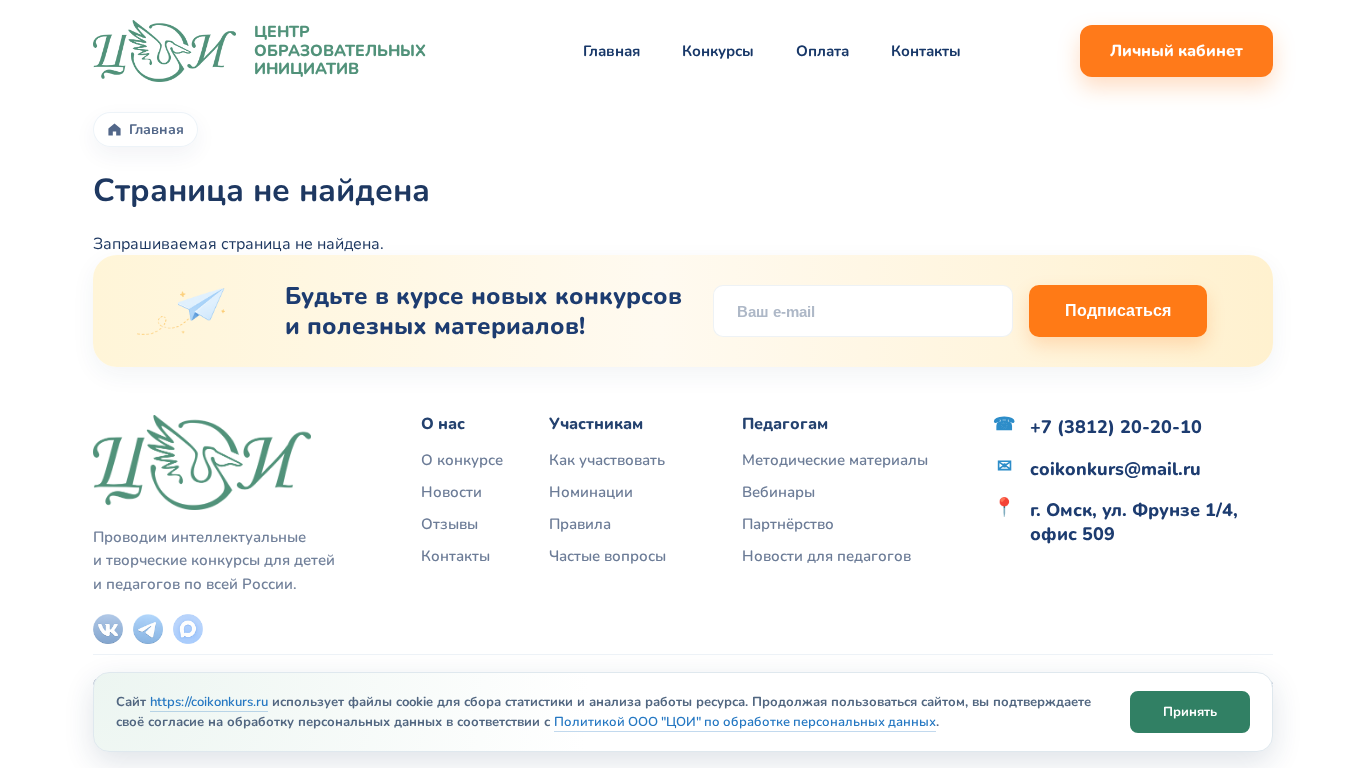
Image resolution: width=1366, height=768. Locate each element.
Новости (451, 492)
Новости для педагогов (826, 556)
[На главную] (164, 51)
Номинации (591, 492)
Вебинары (778, 492)
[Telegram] (148, 629)
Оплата (822, 51)
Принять (1190, 711)
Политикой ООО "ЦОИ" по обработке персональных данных (745, 722)
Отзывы (449, 524)
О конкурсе (462, 460)
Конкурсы (718, 51)
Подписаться (1118, 310)
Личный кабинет (1176, 51)
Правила (580, 524)
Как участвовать (607, 460)
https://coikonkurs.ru (209, 702)
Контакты (926, 51)
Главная (611, 51)
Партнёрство (788, 524)
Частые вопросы (607, 556)
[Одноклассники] (188, 629)
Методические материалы (835, 460)
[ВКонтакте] (108, 629)
